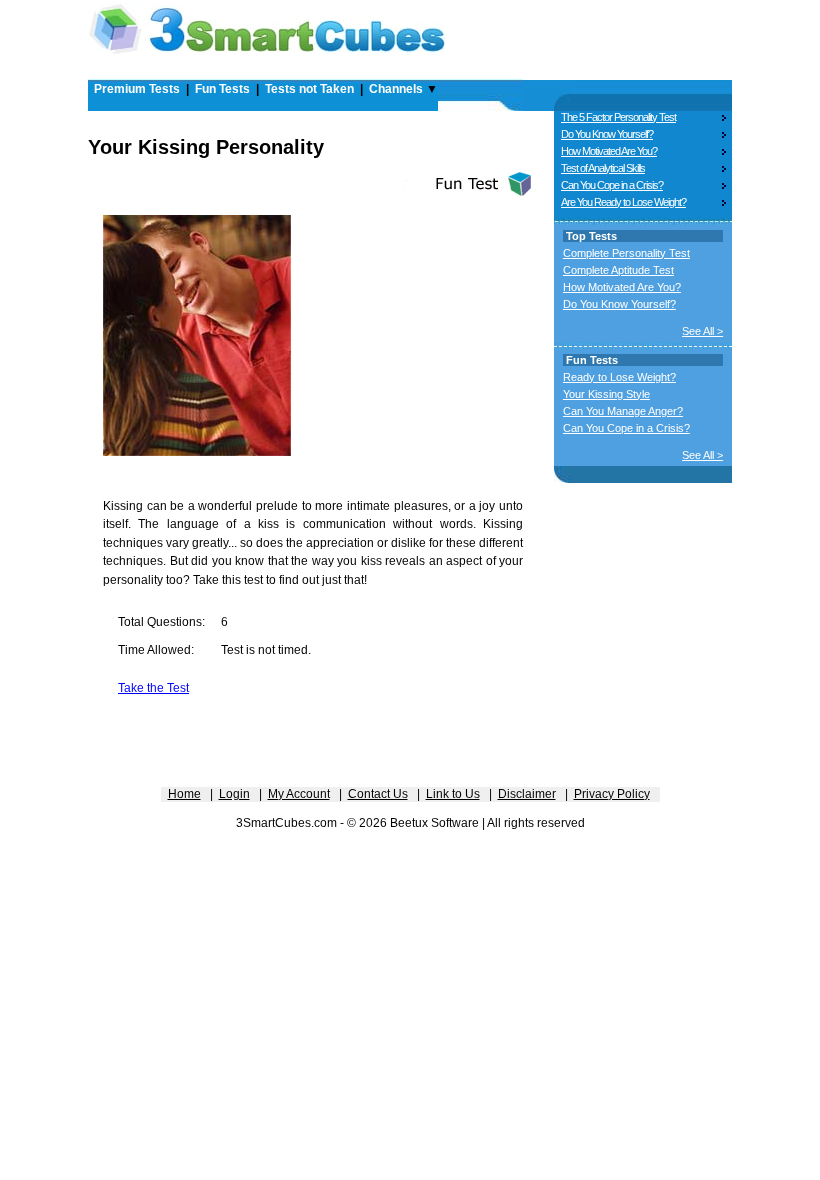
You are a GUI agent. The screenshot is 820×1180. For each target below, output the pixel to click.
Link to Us (453, 794)
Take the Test (153, 688)
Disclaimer (527, 794)
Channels (396, 89)
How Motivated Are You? (609, 151)
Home (184, 794)
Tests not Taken (309, 89)
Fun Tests (222, 89)
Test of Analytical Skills (603, 168)
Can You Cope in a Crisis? (612, 185)
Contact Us (378, 794)
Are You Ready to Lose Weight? (623, 202)
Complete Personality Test (626, 253)
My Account (299, 794)
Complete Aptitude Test (618, 270)
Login (234, 794)
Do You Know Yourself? (607, 134)
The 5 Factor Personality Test (618, 117)
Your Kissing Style (606, 394)
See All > (702, 331)
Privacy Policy (612, 794)
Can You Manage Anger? (623, 411)
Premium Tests (137, 89)
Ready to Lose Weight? (619, 377)
